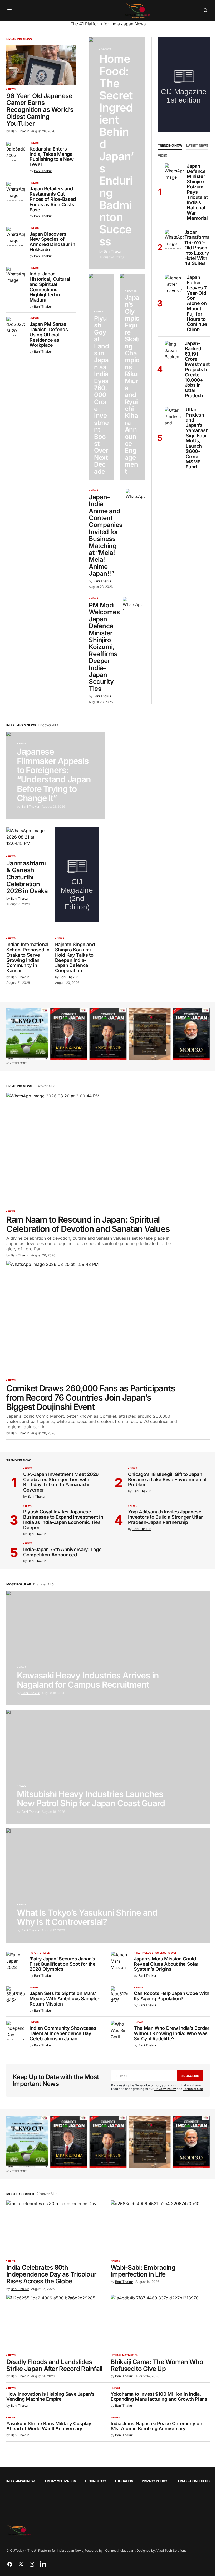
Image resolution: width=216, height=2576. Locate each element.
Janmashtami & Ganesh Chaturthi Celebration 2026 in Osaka (27, 877)
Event (48, 1953)
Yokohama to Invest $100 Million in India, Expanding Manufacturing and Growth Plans (159, 2397)
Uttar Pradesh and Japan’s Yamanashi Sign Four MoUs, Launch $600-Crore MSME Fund (198, 438)
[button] (9, 10)
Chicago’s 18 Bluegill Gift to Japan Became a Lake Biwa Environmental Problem (167, 1480)
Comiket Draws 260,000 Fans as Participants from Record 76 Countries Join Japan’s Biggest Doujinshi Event (91, 1398)
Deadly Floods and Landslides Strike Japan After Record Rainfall (54, 2366)
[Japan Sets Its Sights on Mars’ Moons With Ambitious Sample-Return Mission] (16, 1996)
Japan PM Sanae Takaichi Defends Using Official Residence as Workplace (49, 335)
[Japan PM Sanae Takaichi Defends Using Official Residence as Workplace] (16, 326)
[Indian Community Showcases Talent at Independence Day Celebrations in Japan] (16, 2030)
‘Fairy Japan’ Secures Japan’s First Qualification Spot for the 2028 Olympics (62, 1964)
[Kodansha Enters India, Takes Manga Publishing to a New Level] (16, 151)
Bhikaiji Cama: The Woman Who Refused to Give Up (157, 2366)
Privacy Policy (165, 2089)
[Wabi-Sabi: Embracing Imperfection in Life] (160, 2228)
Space (172, 1953)
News (12, 89)
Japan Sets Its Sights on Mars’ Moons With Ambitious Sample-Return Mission (65, 1999)
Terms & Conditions (193, 2481)
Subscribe (190, 2076)
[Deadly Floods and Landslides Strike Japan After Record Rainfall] (56, 2323)
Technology (144, 1953)
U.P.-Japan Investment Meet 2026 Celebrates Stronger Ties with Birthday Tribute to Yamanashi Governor (61, 1482)
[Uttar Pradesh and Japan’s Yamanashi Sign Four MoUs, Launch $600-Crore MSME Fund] (174, 417)
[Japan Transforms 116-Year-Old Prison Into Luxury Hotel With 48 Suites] (174, 239)
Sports (106, 49)
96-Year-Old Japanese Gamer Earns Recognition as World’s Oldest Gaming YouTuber (40, 110)
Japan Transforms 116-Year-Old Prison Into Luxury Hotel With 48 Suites (197, 248)
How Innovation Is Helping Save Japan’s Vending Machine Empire (50, 2397)
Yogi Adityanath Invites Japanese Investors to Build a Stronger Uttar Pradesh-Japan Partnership (165, 1517)
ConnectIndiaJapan (120, 2551)
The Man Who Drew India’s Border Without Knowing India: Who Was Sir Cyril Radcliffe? (172, 2033)
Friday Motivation (125, 2355)
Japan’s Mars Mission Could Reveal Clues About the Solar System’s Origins (166, 1964)
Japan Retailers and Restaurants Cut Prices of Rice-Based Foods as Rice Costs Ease (53, 199)
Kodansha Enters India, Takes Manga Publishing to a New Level (51, 157)
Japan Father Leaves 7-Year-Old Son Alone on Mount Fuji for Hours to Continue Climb (198, 303)
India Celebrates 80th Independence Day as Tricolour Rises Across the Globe (51, 2275)
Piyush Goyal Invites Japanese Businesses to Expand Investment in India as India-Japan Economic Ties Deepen (63, 1520)
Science (161, 1953)
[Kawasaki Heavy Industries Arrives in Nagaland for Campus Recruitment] (108, 1648)
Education (124, 2481)
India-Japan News (21, 2481)
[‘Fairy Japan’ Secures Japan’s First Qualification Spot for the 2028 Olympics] (16, 1961)
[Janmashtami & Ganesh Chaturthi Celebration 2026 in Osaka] (28, 840)
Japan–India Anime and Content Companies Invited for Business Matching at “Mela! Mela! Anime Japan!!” (106, 536)
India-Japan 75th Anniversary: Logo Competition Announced (62, 1552)
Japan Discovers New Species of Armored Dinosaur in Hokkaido (52, 242)
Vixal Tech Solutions (171, 2551)
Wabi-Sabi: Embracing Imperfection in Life (143, 2271)
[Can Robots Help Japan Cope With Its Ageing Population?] (120, 1996)
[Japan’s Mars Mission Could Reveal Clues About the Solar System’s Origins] (120, 1961)
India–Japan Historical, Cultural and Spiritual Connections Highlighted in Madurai (50, 287)
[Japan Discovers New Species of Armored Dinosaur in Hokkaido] (16, 236)
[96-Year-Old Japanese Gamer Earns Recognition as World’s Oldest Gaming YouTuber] (41, 65)
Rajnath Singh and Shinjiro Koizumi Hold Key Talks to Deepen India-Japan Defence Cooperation (75, 958)
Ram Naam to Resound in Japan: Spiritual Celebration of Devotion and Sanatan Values (88, 1224)
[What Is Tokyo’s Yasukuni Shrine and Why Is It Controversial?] (108, 1886)
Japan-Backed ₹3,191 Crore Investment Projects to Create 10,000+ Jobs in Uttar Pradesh (197, 370)
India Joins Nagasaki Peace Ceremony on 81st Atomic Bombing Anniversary (156, 2426)
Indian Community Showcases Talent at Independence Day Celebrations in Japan (63, 2033)
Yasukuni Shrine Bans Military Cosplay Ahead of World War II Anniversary (49, 2426)
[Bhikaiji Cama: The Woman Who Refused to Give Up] (160, 2323)
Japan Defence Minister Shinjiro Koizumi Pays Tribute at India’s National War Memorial (197, 192)
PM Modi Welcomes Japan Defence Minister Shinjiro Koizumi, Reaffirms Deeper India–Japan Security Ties (104, 647)
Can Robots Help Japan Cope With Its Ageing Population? (172, 1996)
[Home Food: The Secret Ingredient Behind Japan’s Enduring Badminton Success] (117, 153)
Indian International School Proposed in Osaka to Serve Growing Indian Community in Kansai (28, 958)
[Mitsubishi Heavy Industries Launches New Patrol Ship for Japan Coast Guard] (108, 1767)
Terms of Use (193, 2089)
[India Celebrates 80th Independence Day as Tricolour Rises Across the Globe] (56, 2228)
